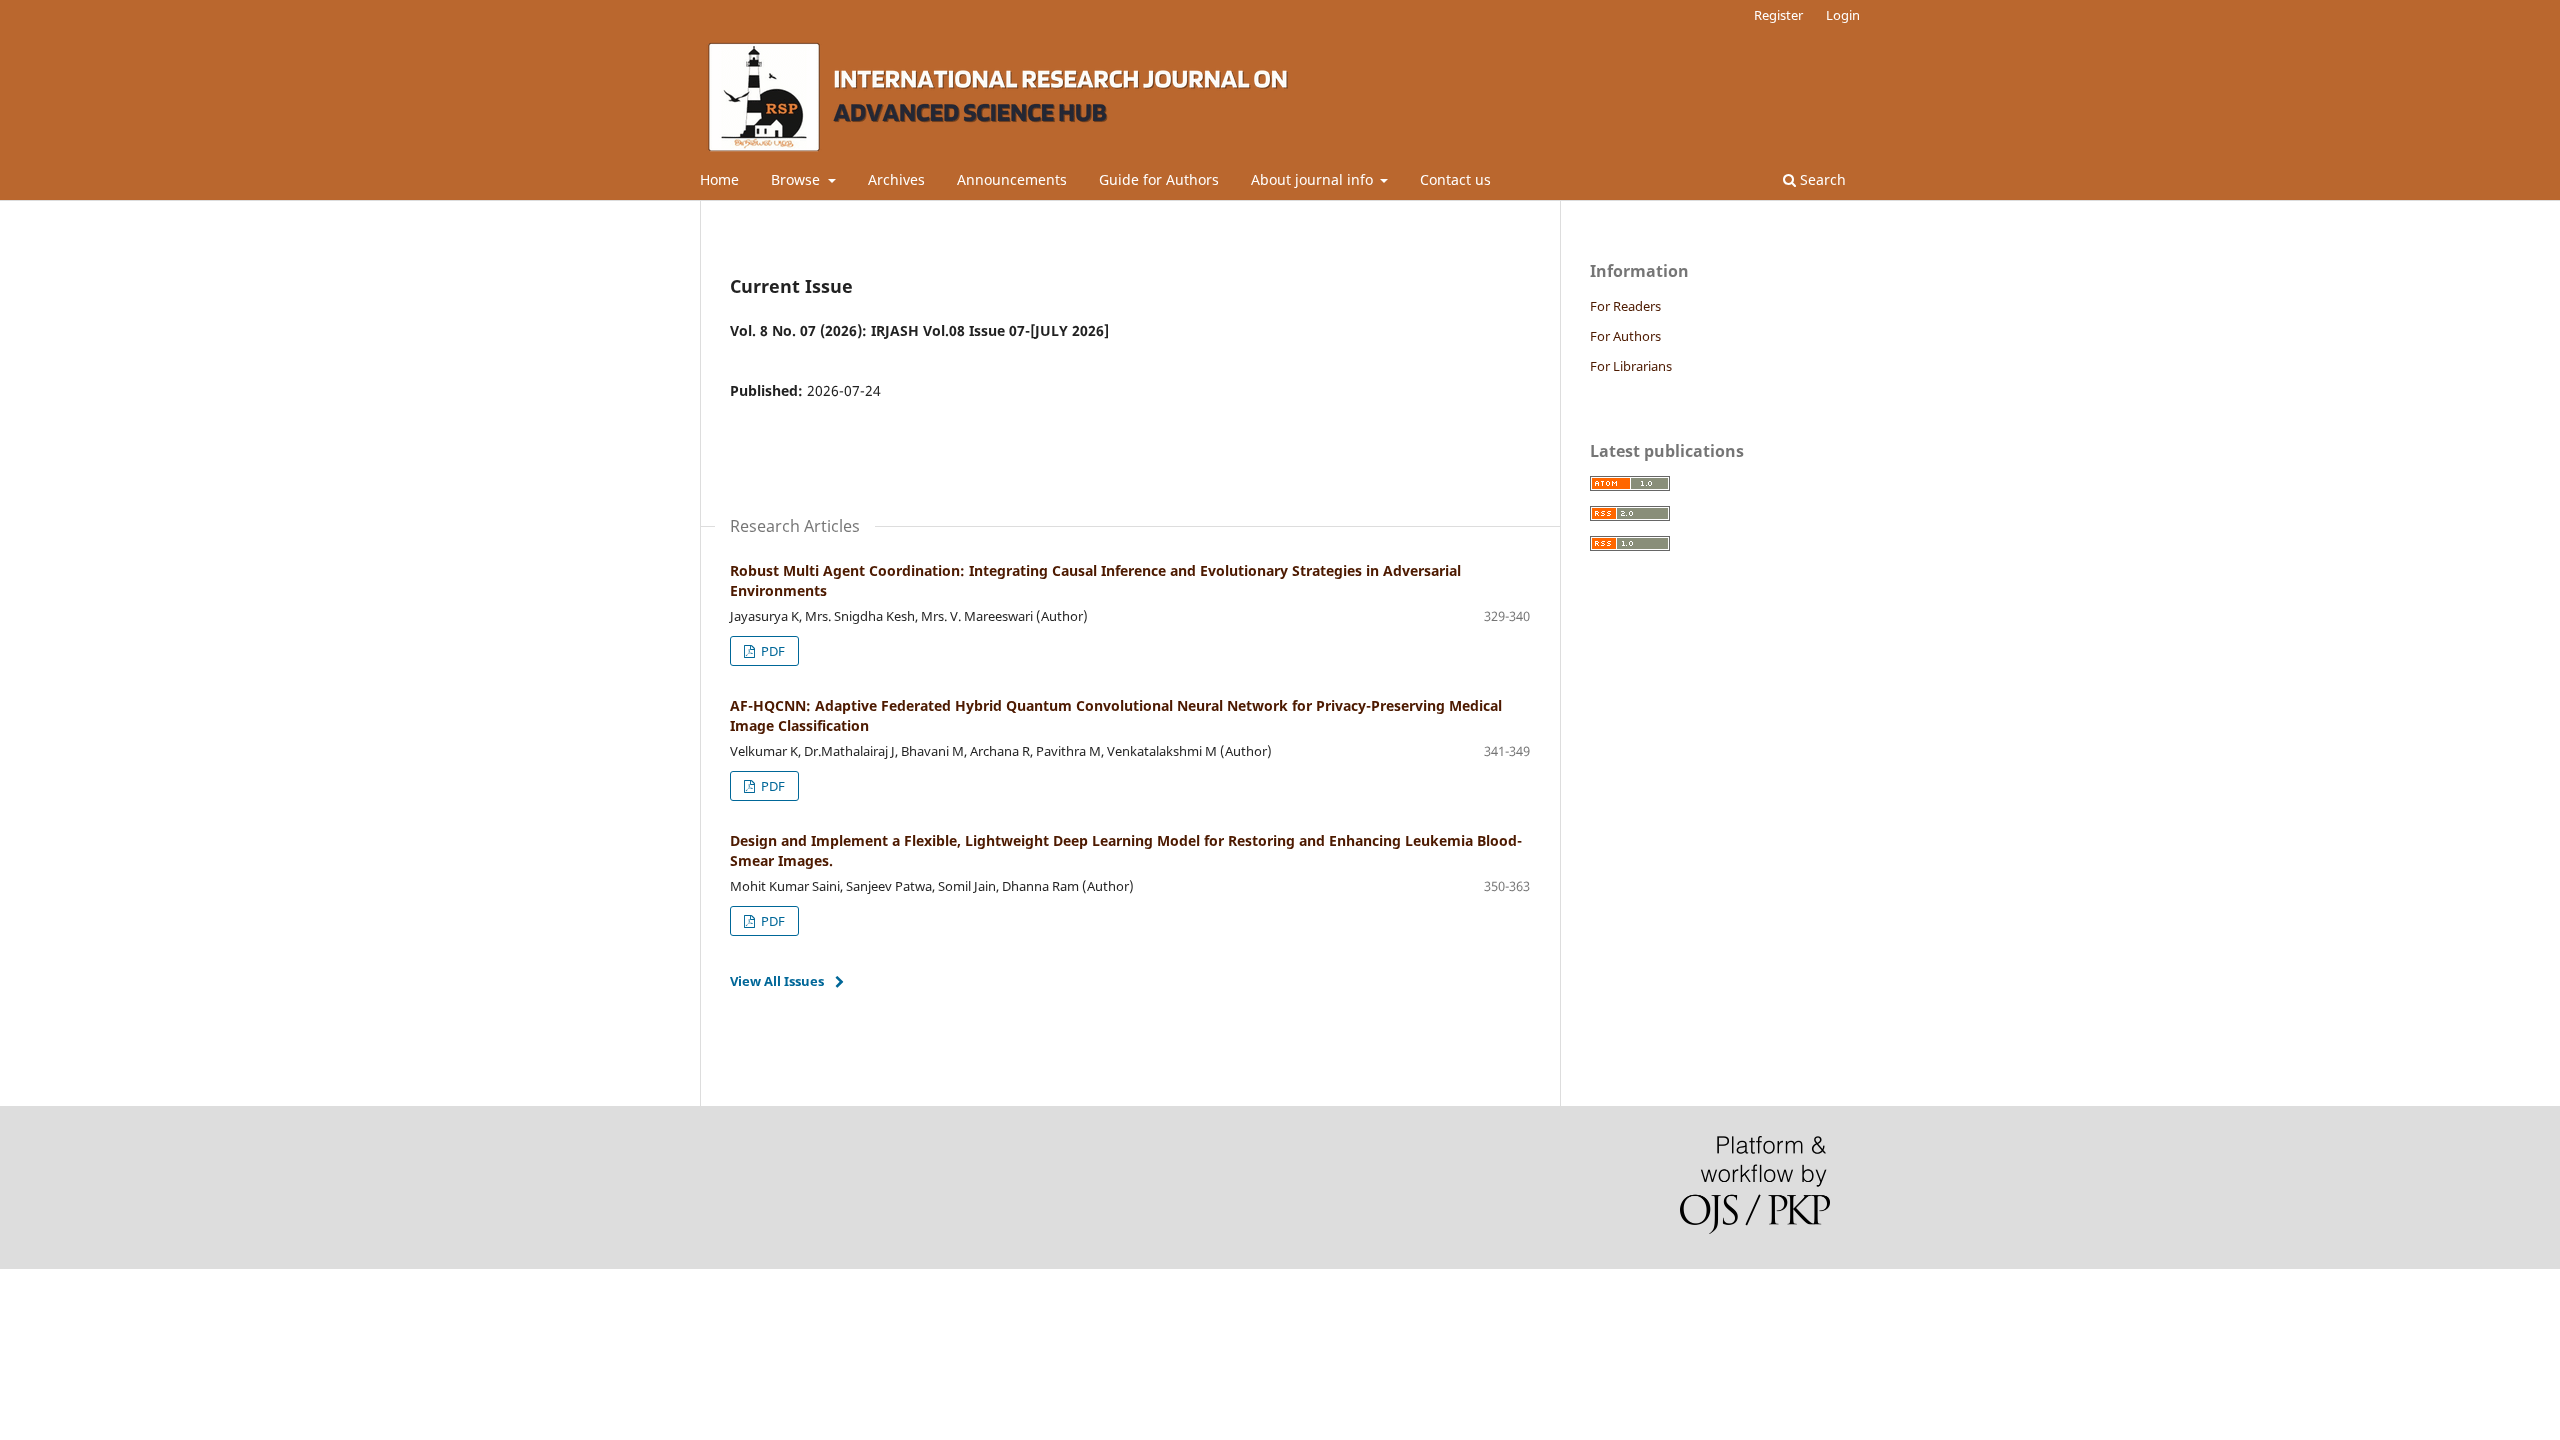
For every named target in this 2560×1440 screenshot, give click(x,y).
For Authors (1625, 336)
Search (1821, 179)
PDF (771, 651)
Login (1843, 15)
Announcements (1012, 179)
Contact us (1455, 179)
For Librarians (1631, 366)
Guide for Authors (1159, 179)
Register (1778, 15)
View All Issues (777, 981)
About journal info (1314, 179)
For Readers (1625, 306)
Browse (797, 179)
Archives (896, 179)
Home (719, 179)
